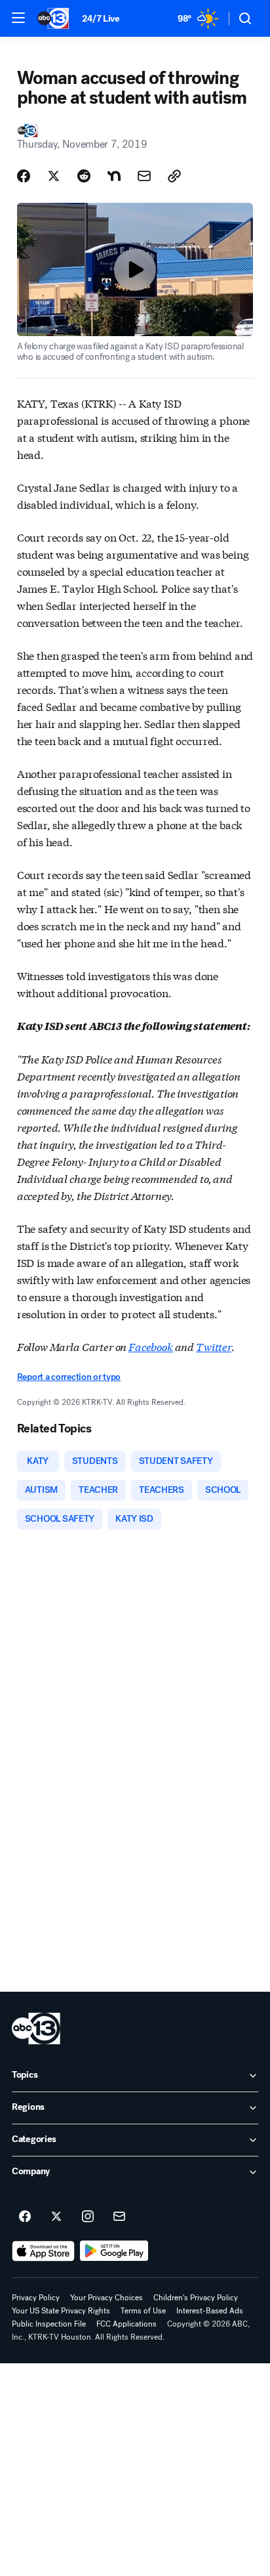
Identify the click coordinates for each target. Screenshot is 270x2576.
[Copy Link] (174, 176)
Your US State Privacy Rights (61, 2311)
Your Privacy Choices (106, 2298)
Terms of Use (143, 2311)
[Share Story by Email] (144, 176)
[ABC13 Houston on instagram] (88, 2217)
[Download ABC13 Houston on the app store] (43, 2251)
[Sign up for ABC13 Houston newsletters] (119, 2217)
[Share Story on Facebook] (24, 176)
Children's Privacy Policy (196, 2298)
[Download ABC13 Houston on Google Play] (114, 2251)
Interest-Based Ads (210, 2311)
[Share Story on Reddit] (84, 176)
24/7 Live (101, 19)
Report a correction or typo (69, 1377)
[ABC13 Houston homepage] (53, 18)
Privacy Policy (36, 2298)
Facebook (151, 1346)
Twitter (214, 1346)
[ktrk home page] (36, 2029)
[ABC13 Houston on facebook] (25, 2217)
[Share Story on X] (54, 176)
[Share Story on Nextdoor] (114, 176)
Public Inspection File (49, 2324)
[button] (18, 18)
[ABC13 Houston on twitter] (56, 2217)
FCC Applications (126, 2324)
